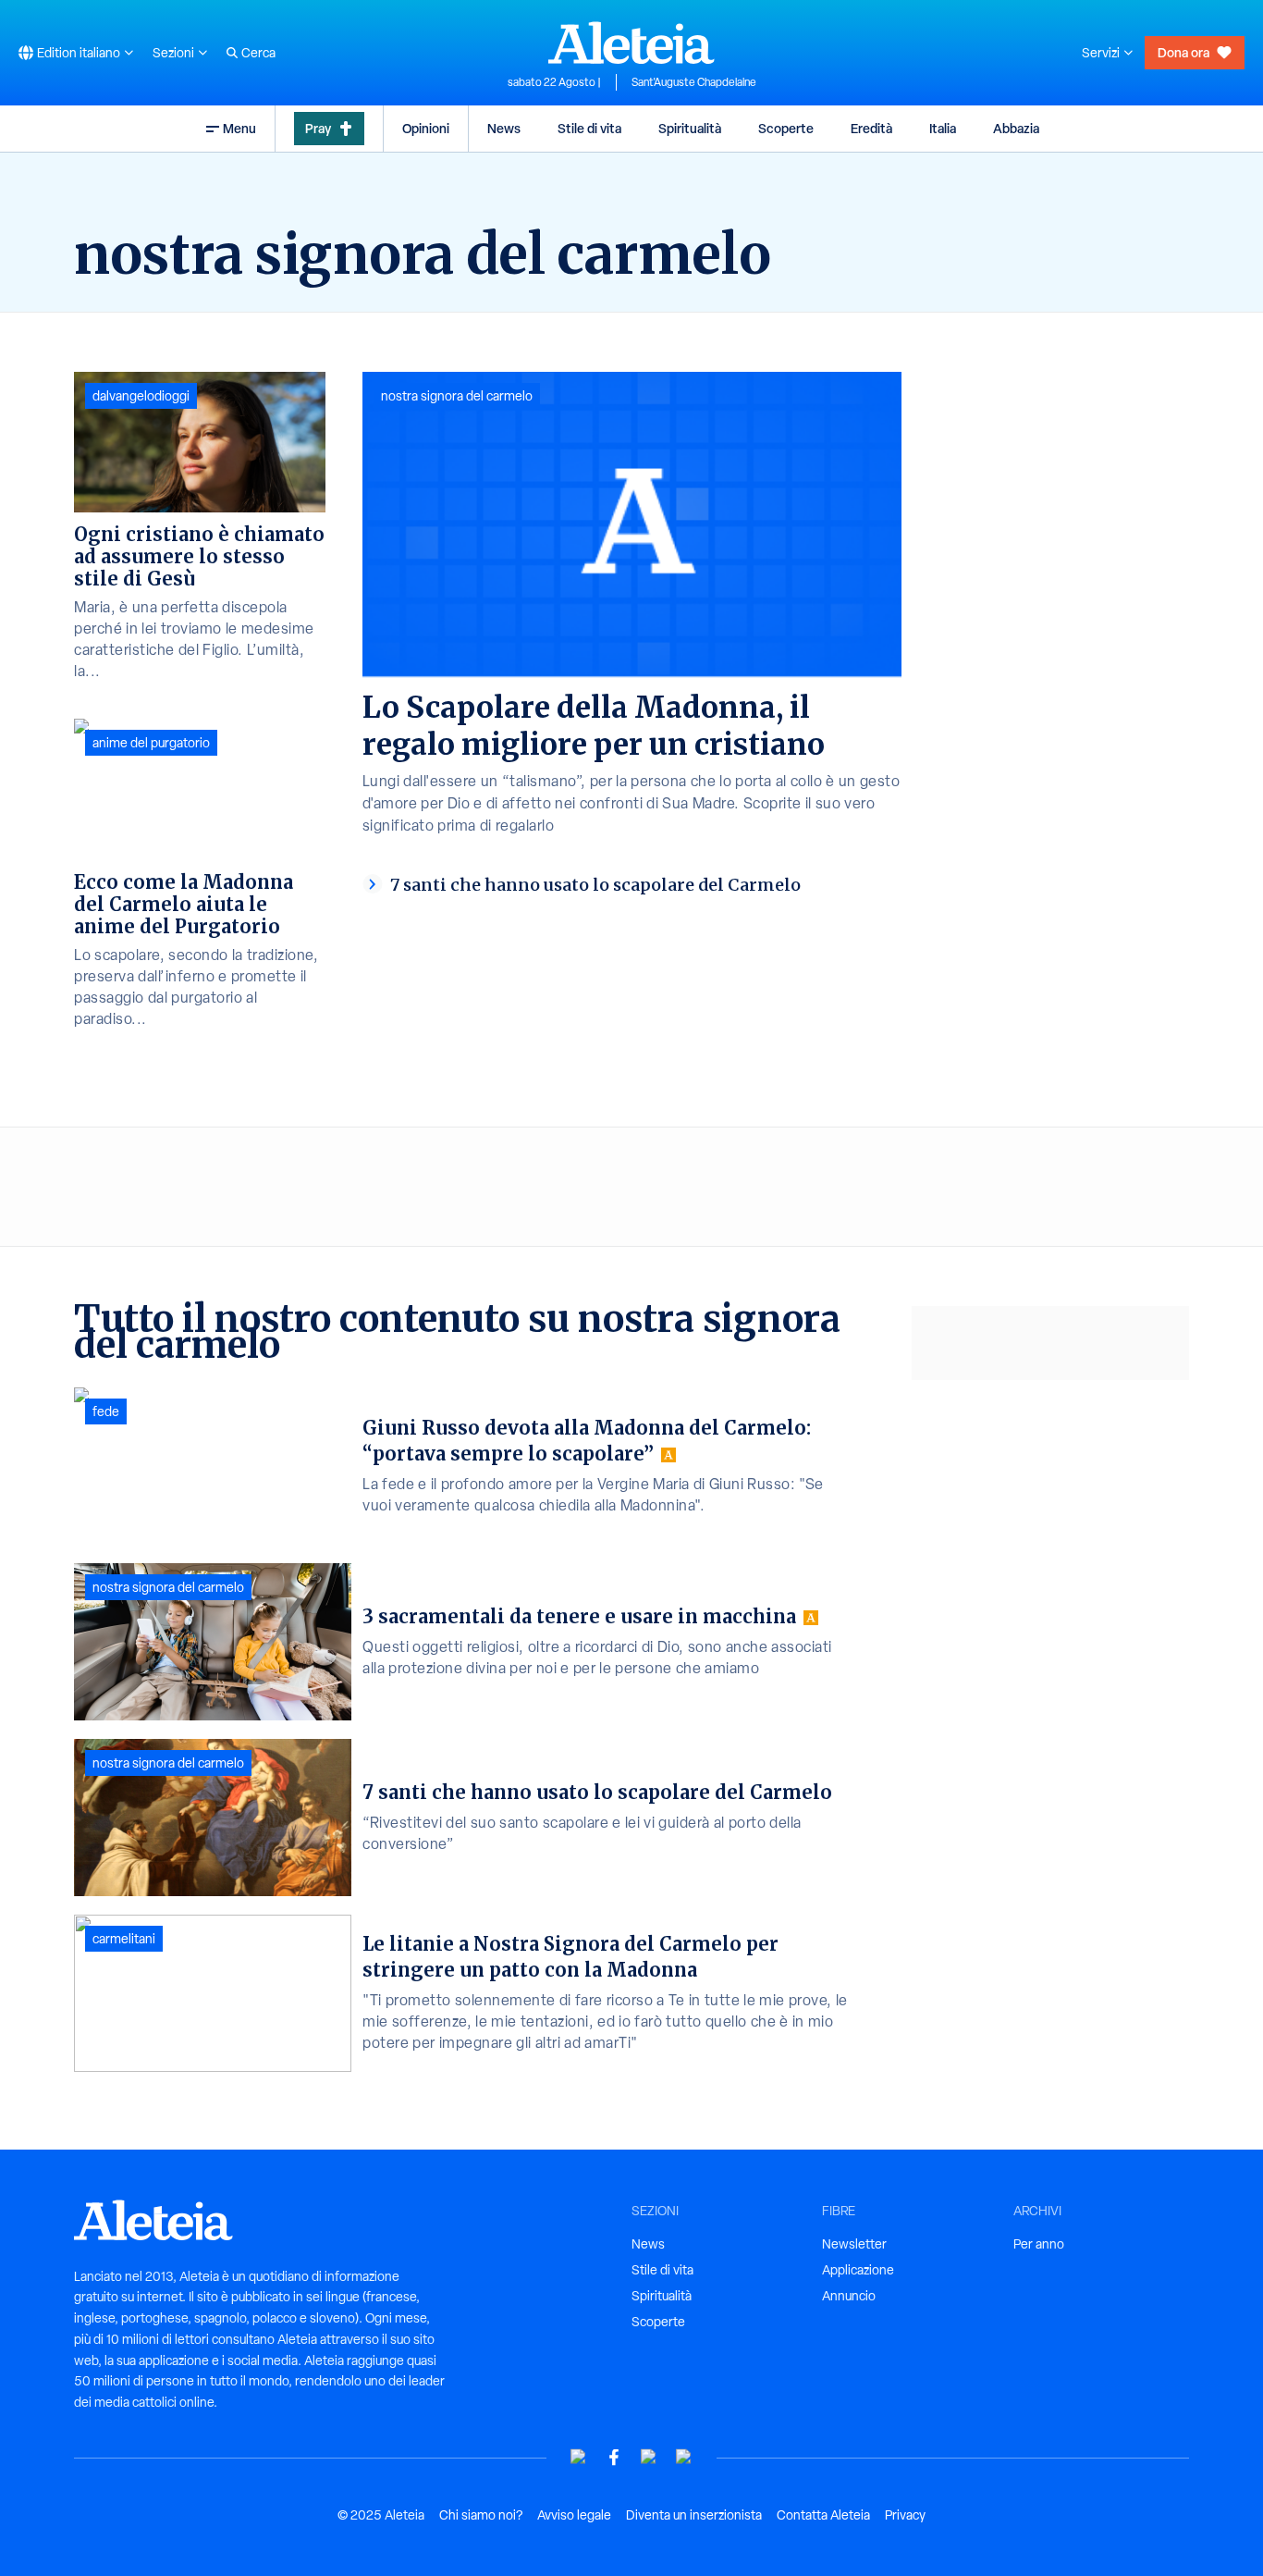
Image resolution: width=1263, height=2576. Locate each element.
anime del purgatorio (151, 743)
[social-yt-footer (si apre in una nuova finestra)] (579, 2457)
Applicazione (858, 2270)
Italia (943, 128)
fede (106, 1411)
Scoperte (786, 128)
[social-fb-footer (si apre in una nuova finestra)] (614, 2457)
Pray (318, 128)
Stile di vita (589, 128)
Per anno (1039, 2244)
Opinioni (426, 128)
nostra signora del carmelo (457, 396)
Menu (239, 128)
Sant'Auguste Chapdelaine (694, 82)
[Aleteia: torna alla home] (631, 43)
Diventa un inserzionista (694, 2515)
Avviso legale (574, 2515)
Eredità (871, 128)
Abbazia (1016, 128)
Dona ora (1183, 52)
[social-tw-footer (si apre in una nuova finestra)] (649, 2457)
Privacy (905, 2515)
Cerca (258, 53)
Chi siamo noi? (481, 2515)
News (504, 128)
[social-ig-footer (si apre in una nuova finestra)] (684, 2457)
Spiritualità (690, 128)
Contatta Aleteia (823, 2515)
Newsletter (854, 2244)
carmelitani (124, 1939)
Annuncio (849, 2296)
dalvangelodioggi (141, 396)
